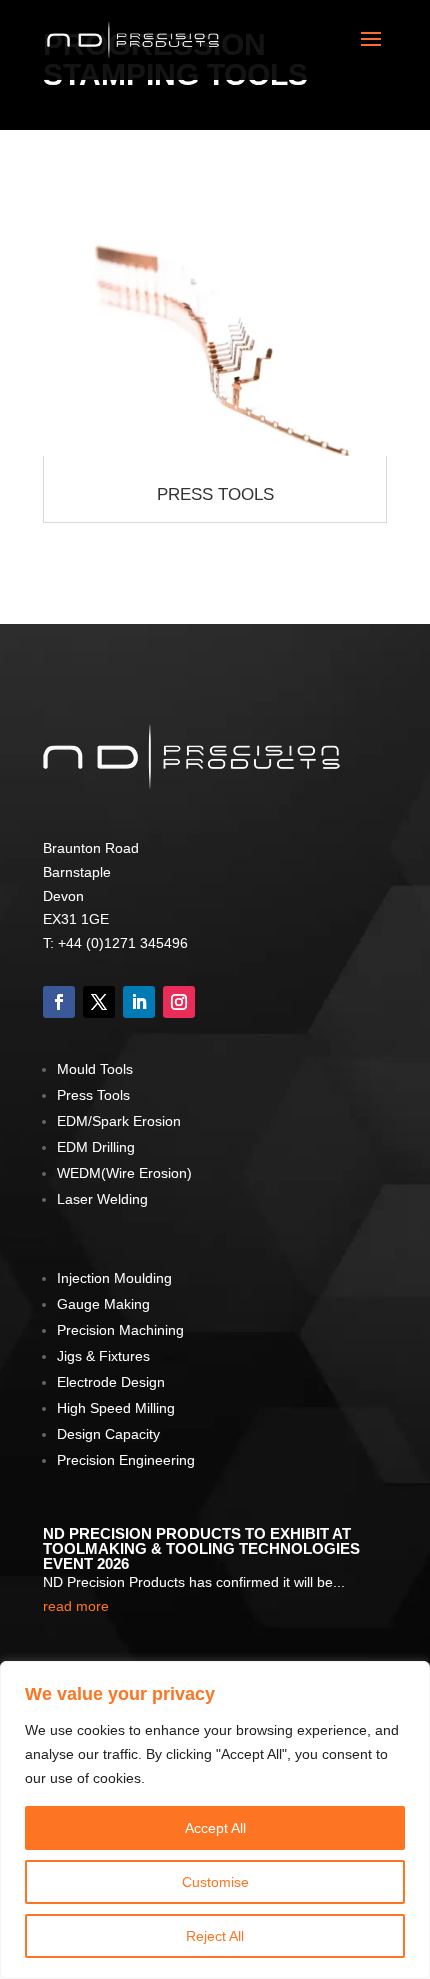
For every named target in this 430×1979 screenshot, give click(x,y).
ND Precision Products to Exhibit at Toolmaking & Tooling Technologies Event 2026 (201, 1548)
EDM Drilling (96, 1147)
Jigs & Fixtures (103, 1356)
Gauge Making (103, 1304)
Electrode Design (111, 1382)
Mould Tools (95, 1069)
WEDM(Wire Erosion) (124, 1173)
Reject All (215, 1936)
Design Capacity (108, 1434)
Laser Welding (102, 1199)
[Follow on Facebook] (59, 1002)
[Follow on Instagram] (179, 1002)
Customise (215, 1882)
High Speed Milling (116, 1408)
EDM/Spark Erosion (119, 1121)
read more (76, 1606)
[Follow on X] (99, 1002)
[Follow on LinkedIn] (139, 1002)
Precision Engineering (126, 1460)
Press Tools (215, 494)
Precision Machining (120, 1330)
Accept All (215, 1828)
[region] (215, 1820)
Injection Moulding (114, 1278)
